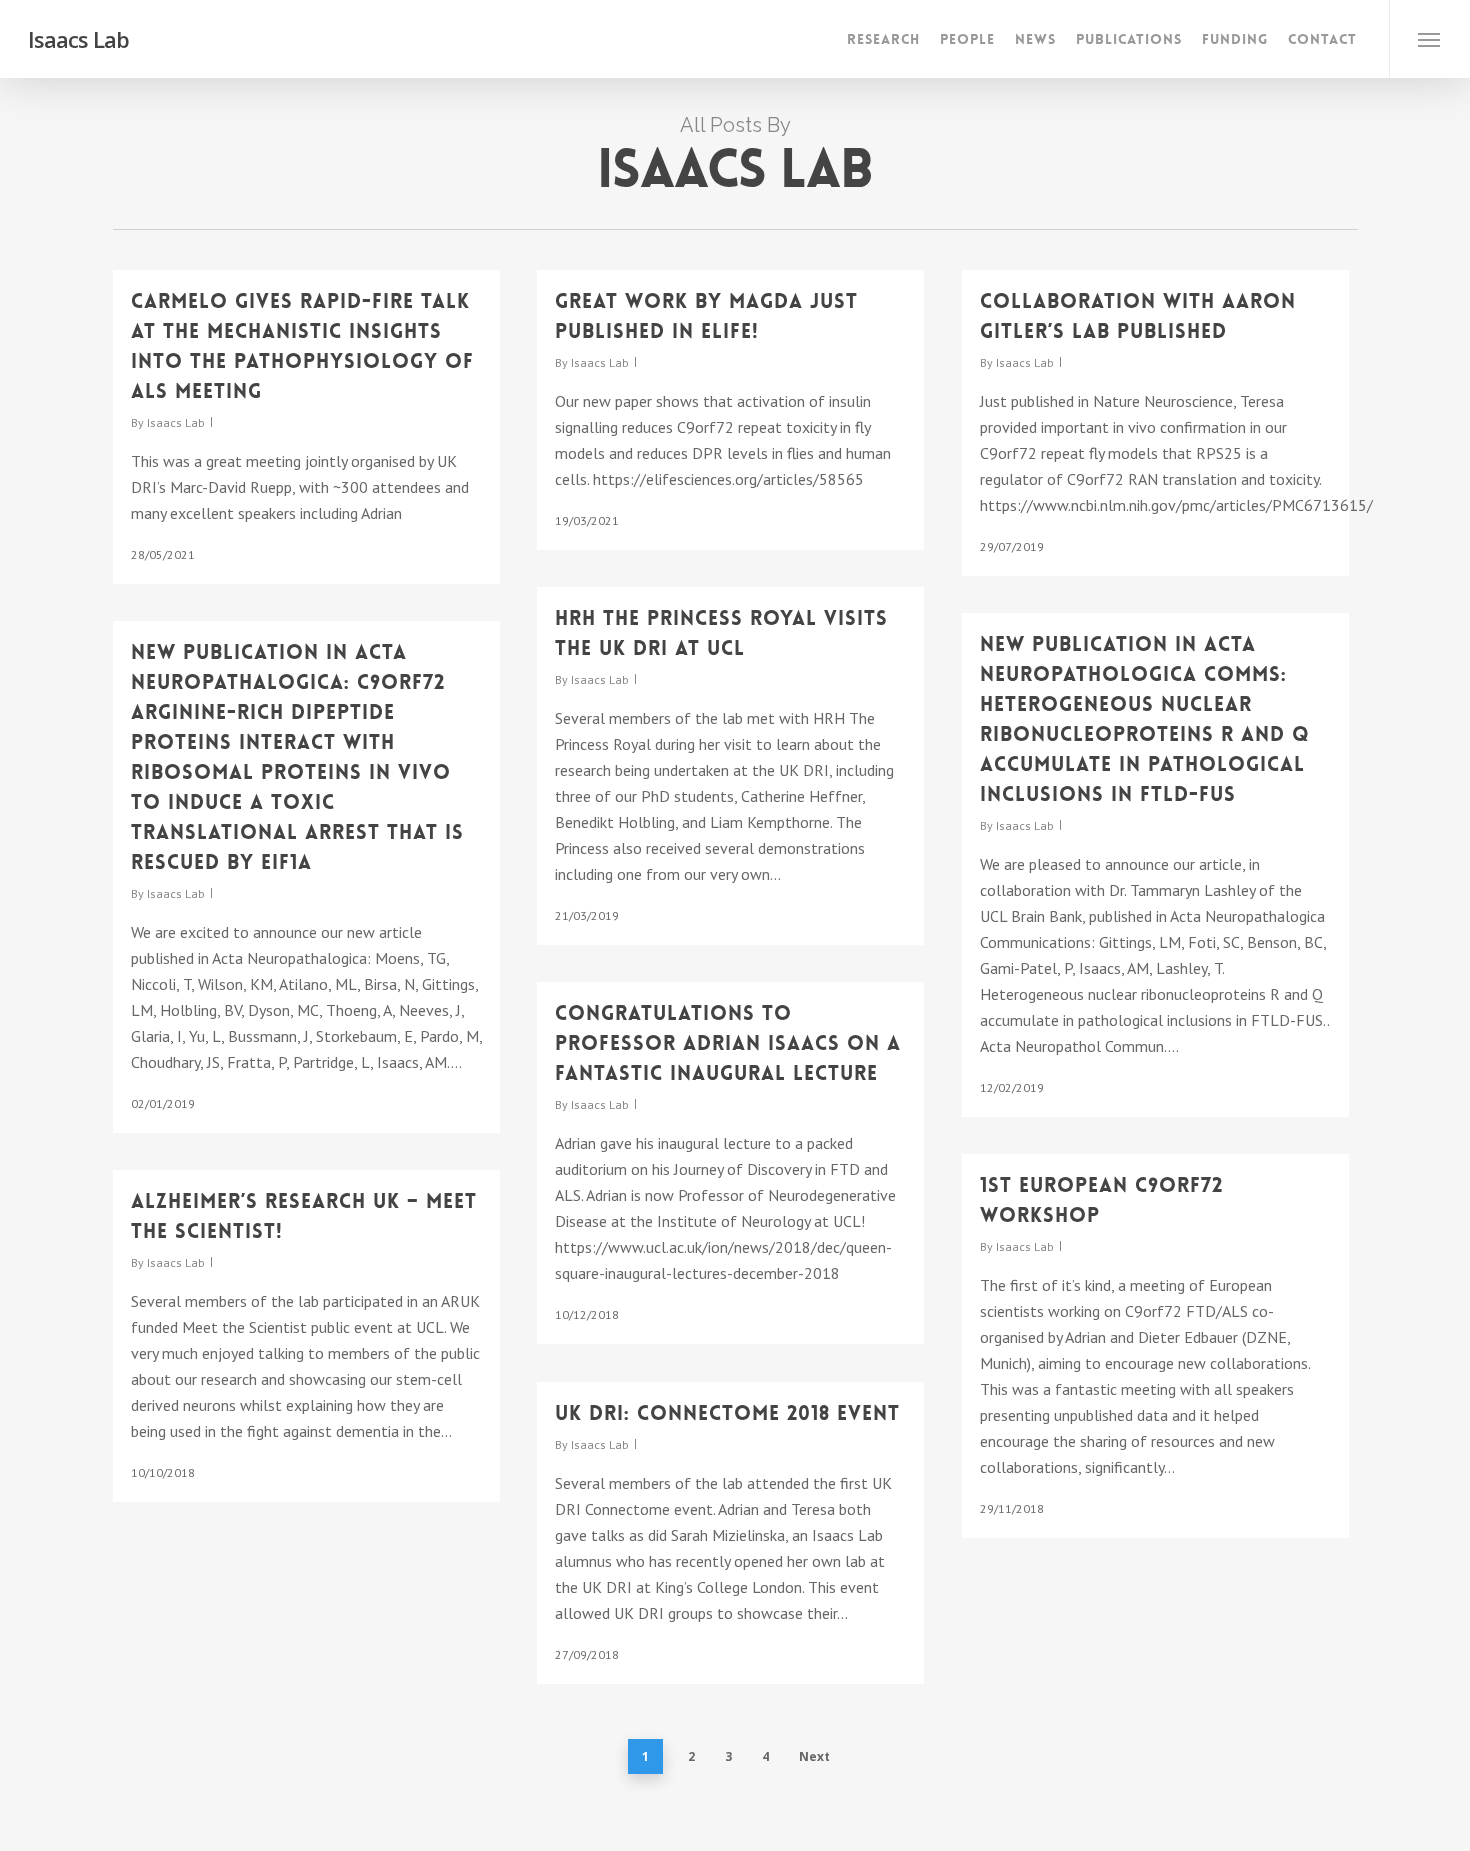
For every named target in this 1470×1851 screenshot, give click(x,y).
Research (883, 39)
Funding (1235, 39)
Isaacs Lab (78, 39)
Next (814, 1756)
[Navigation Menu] (1429, 39)
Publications (1129, 39)
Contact (1322, 39)
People (967, 39)
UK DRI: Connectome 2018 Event (727, 1413)
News (1035, 39)
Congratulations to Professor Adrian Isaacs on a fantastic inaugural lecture (728, 1043)
